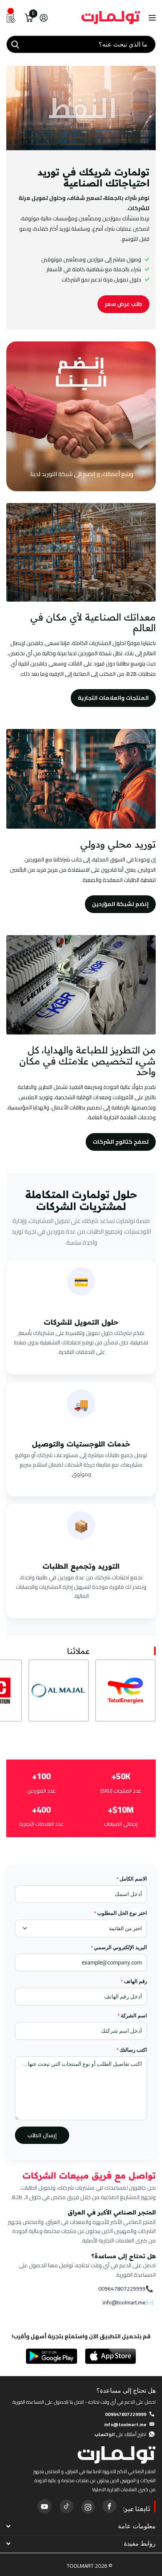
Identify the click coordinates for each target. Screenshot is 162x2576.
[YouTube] (44, 2506)
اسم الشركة (132, 2016)
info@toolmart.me (124, 2303)
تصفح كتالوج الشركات (121, 1142)
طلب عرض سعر (123, 304)
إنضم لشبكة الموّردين (120, 904)
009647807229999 (122, 2289)
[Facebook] (109, 2506)
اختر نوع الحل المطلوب (121, 1913)
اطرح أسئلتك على (120, 2434)
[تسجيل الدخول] (43, 18)
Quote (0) (7, 651)
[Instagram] (88, 2506)
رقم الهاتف (134, 1981)
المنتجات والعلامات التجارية (113, 698)
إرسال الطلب (42, 2135)
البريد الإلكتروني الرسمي (119, 1947)
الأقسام (151, 18)
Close (81, 2526)
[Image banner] (81, 416)
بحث (15, 44)
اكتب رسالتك (132, 2050)
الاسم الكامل (132, 1879)
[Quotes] (11, 18)
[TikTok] (66, 2506)
